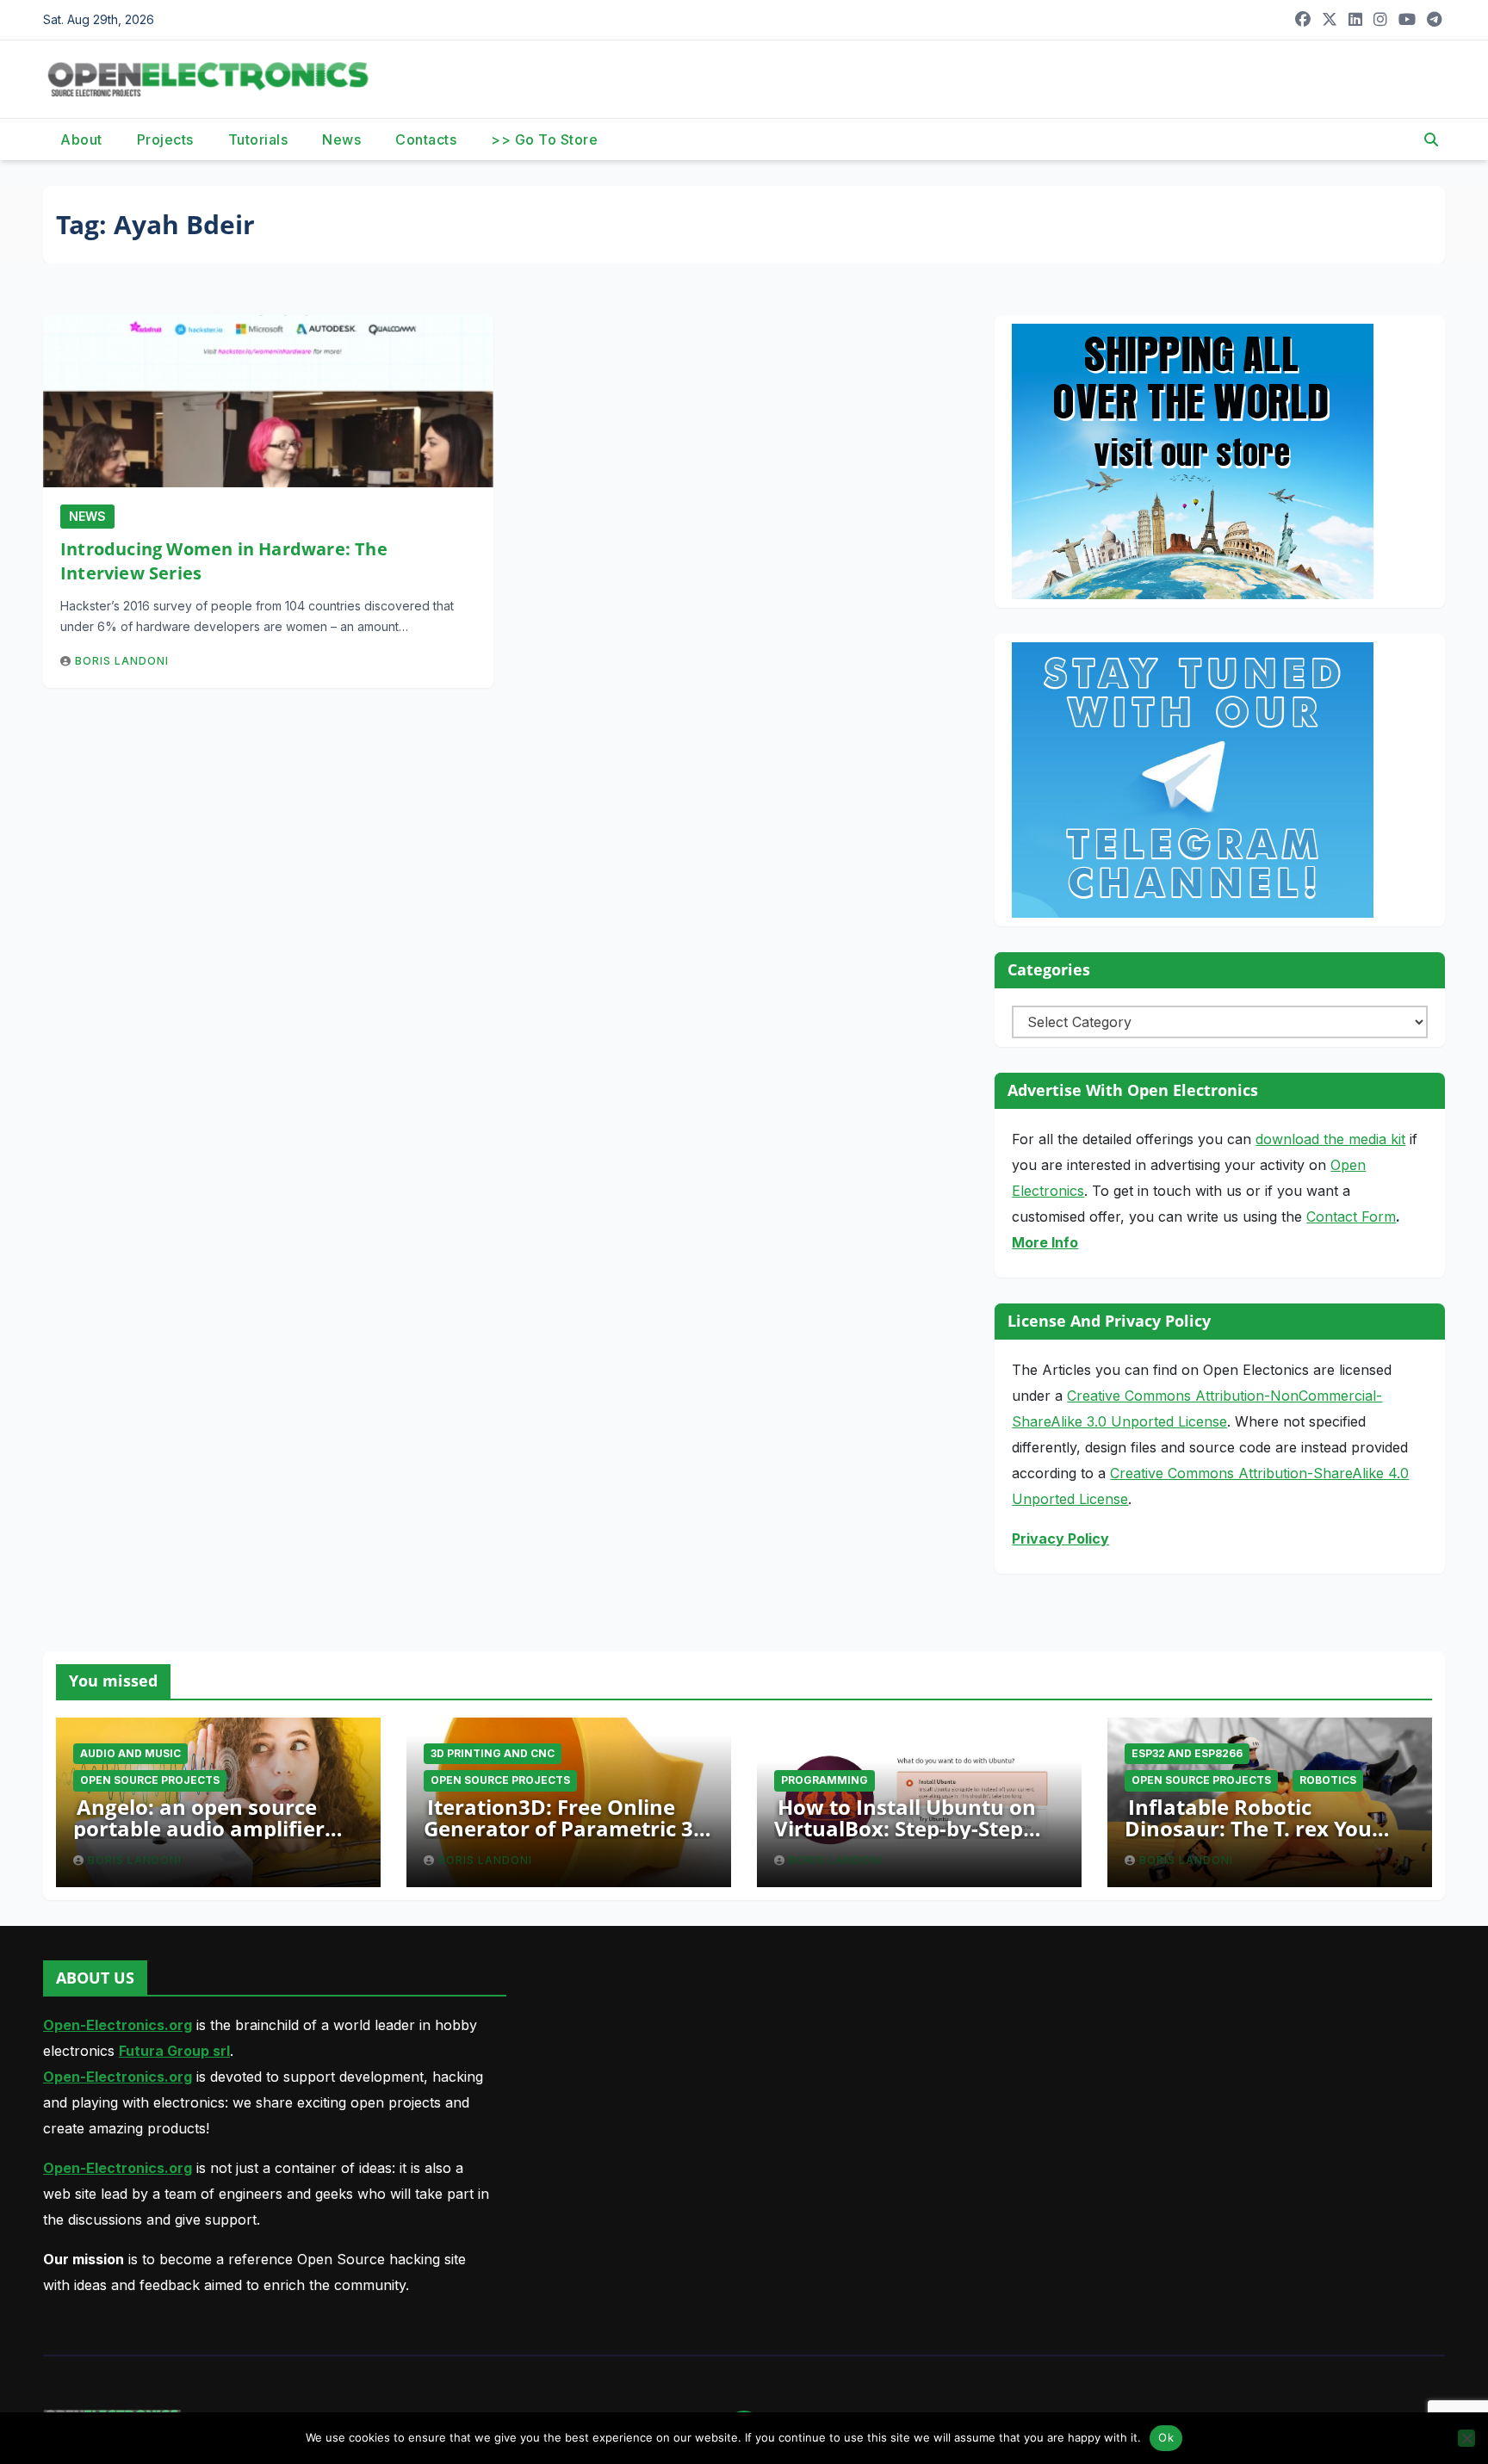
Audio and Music (130, 1753)
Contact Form (1351, 1217)
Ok (1166, 2437)
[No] (1466, 2438)
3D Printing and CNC (493, 1753)
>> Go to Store (544, 139)
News (341, 139)
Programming (825, 1780)
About (81, 139)
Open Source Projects (150, 1780)
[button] (1431, 139)
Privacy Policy (1060, 1538)
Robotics (1328, 1780)
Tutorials (258, 139)
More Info (1045, 1242)
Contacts (426, 139)
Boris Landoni (122, 661)
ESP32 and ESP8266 (1187, 1753)
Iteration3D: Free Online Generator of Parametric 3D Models (566, 1828)
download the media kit (1330, 1139)
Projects (165, 139)
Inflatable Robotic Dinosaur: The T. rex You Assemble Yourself (1248, 1828)
